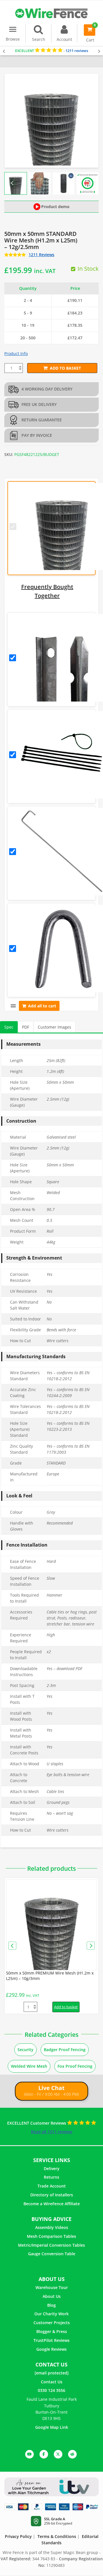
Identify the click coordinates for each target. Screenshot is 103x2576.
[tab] (9, 1027)
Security (25, 2050)
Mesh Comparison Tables (51, 2236)
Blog (51, 2305)
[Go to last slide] (12, 183)
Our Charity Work (51, 2314)
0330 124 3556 (51, 2390)
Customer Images (55, 1027)
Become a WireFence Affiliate (52, 2204)
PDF (26, 1027)
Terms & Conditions (57, 2536)
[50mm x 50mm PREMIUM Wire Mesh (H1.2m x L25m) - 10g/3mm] (51, 1925)
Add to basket (65, 368)
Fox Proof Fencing (75, 2066)
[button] (40, 183)
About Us (52, 2296)
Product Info (16, 353)
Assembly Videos (52, 2227)
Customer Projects (52, 2323)
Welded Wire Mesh (29, 2066)
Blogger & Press (52, 2331)
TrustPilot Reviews (51, 2340)
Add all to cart (42, 1006)
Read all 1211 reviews (52, 2132)
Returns (51, 2177)
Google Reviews (51, 2349)
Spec (9, 1027)
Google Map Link (52, 2427)
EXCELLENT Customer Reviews (37, 2123)
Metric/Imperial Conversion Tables (51, 2245)
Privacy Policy (18, 2536)
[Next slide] (91, 183)
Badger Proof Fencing (65, 2050)
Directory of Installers (52, 2195)
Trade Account (52, 2186)
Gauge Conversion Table (52, 2254)
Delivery (52, 2168)
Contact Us (52, 2382)
